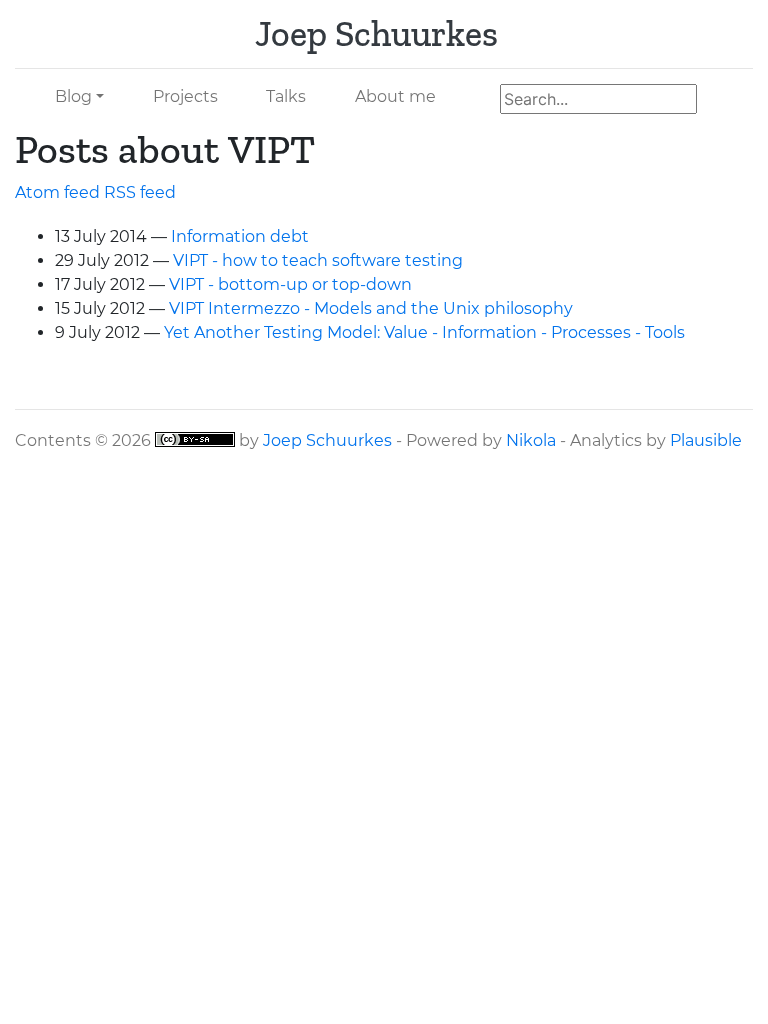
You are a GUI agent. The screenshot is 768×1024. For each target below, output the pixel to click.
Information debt (240, 236)
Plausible (706, 440)
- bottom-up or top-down (290, 284)
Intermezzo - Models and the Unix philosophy (371, 308)
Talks (286, 96)
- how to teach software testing (318, 260)
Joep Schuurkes (327, 440)
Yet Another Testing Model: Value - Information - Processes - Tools (424, 332)
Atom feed (57, 192)
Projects (185, 96)
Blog (73, 96)
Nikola (531, 440)
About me (395, 96)
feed (140, 192)
